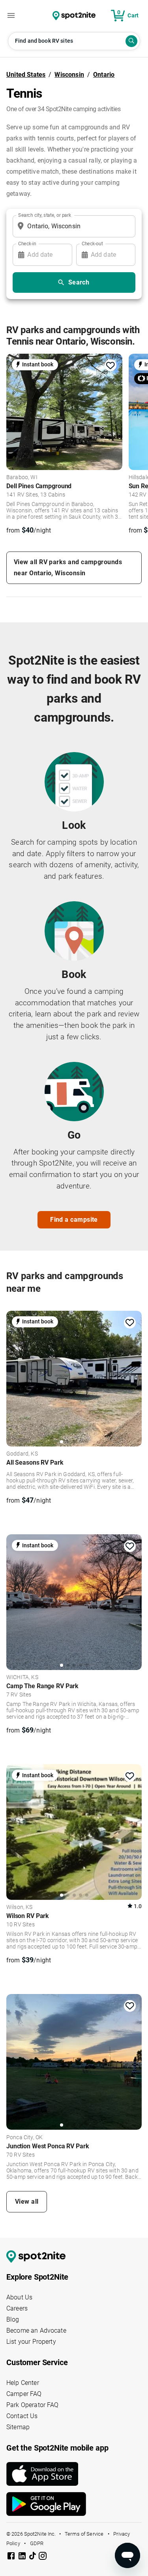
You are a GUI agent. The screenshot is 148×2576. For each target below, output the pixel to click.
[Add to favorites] (111, 366)
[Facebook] (12, 2557)
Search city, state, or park (45, 215)
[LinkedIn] (23, 2557)
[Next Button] (133, 1377)
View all (27, 2202)
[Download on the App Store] (74, 2474)
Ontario (104, 75)
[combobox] (72, 226)
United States (26, 75)
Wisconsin (69, 75)
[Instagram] (43, 2557)
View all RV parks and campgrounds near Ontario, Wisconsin (68, 568)
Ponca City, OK (24, 2138)
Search (79, 282)
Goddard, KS (22, 1454)
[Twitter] (33, 2557)
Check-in (27, 243)
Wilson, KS (20, 1907)
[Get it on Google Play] (74, 2504)
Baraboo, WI (22, 478)
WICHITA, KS (22, 1678)
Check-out (92, 243)
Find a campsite (74, 1220)
